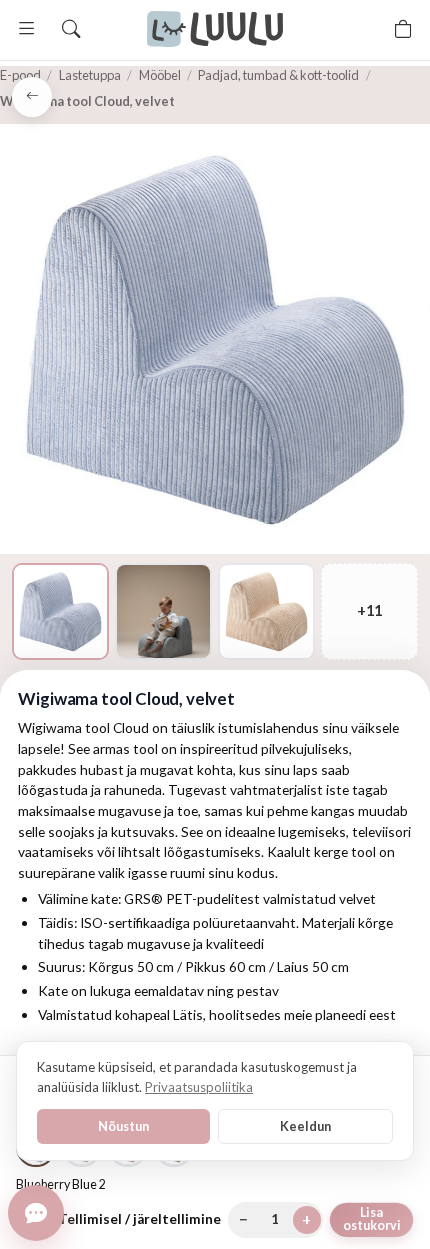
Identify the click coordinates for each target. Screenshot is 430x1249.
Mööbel (160, 75)
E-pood (20, 75)
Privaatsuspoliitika (199, 1087)
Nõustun (123, 1126)
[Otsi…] (71, 29)
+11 (369, 610)
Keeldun (305, 1126)
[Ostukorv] (403, 29)
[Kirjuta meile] (36, 1213)
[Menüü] (27, 29)
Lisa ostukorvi (372, 1218)
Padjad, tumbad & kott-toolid (278, 75)
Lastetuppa (90, 75)
